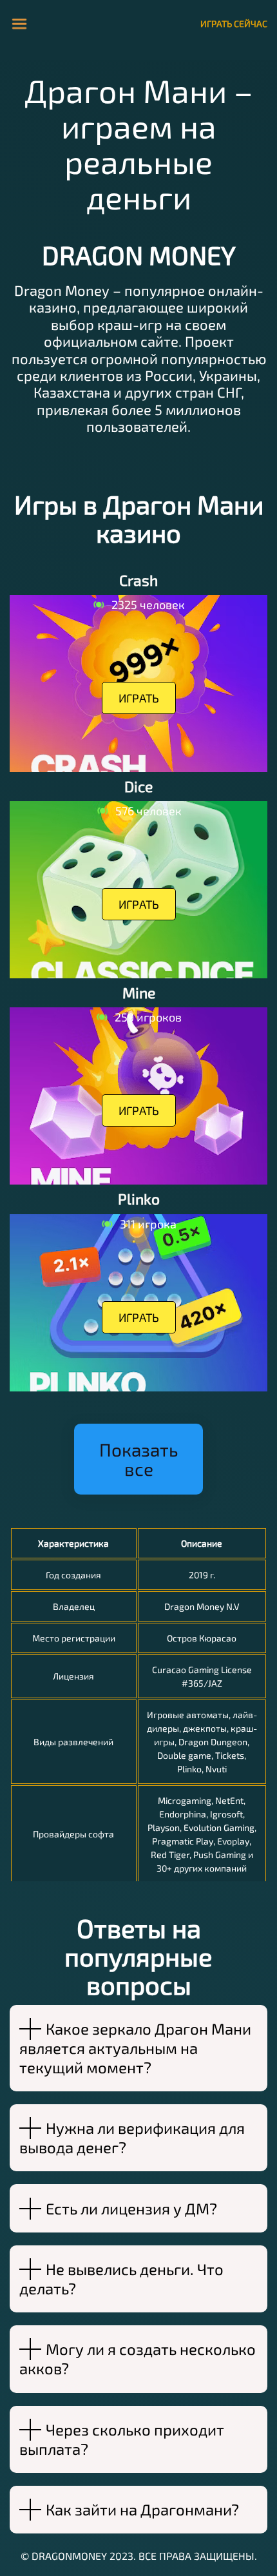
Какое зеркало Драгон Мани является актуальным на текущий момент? (135, 2048)
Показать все (138, 1459)
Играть (139, 698)
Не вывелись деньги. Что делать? (121, 2279)
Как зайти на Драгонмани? (142, 2509)
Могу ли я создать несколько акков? (138, 2358)
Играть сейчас (234, 24)
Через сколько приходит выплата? (122, 2439)
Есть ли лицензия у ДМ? (131, 2208)
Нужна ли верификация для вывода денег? (132, 2137)
